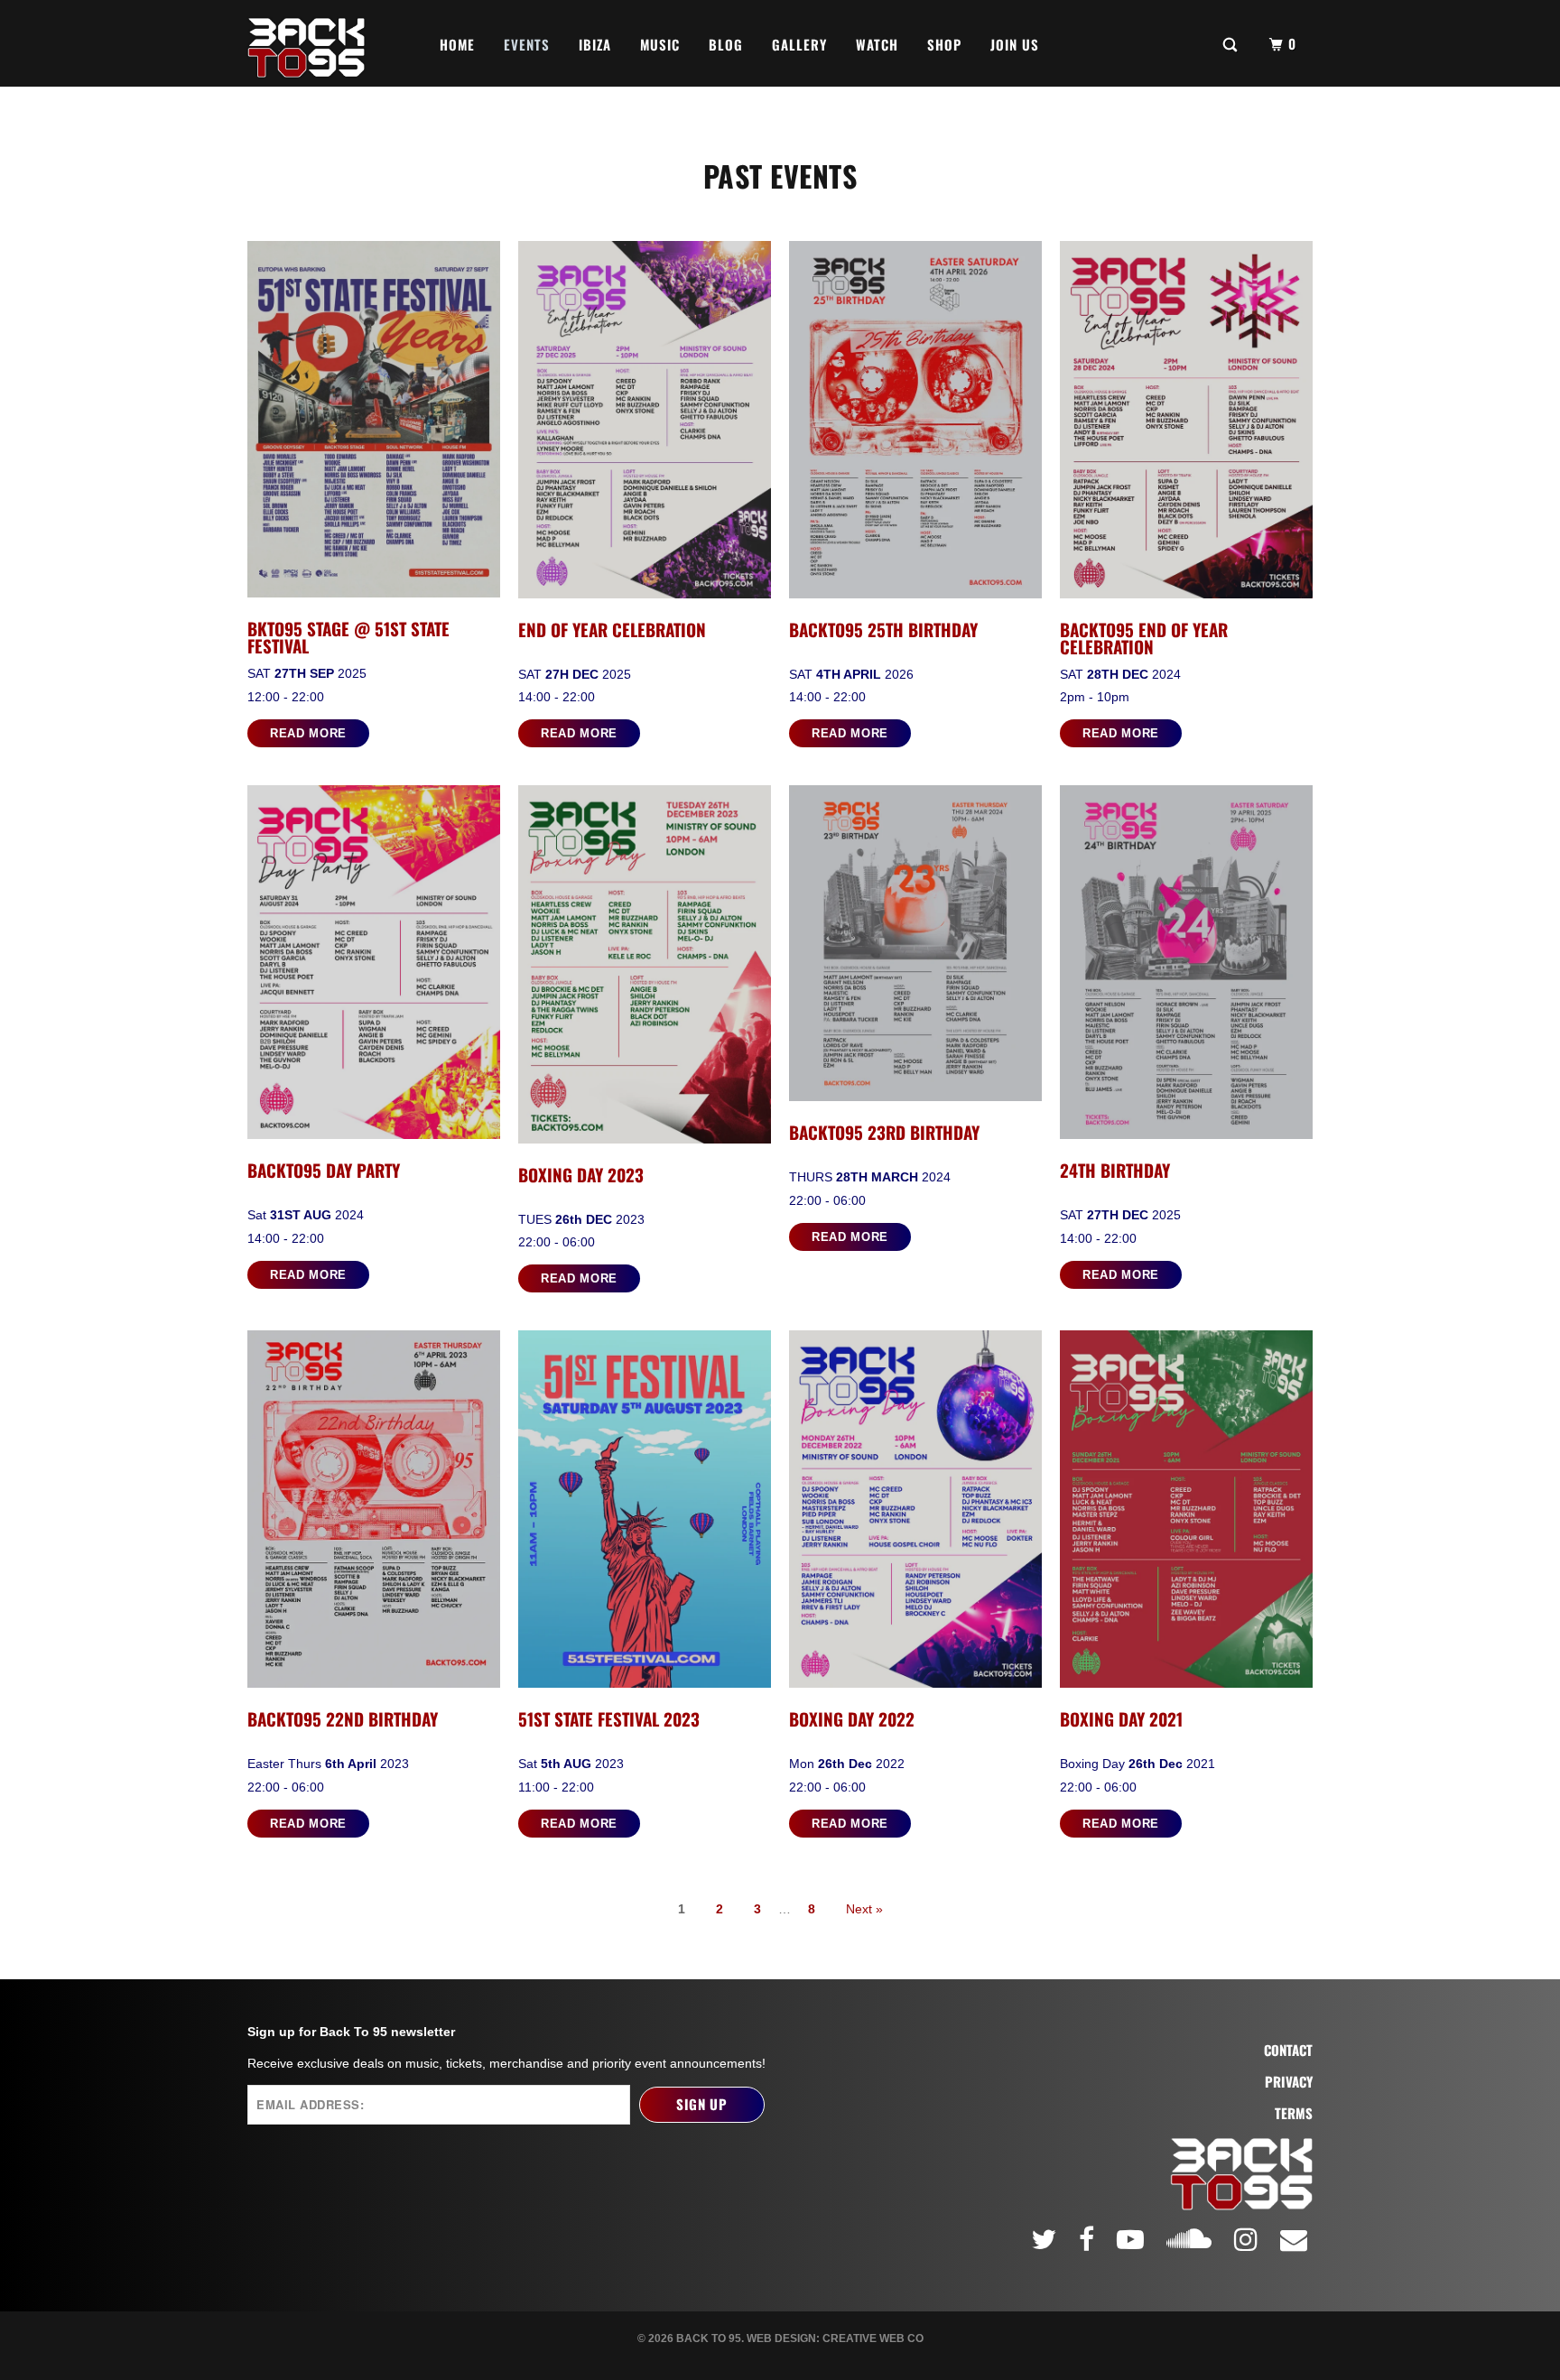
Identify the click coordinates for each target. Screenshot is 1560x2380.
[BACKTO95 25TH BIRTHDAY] (915, 424)
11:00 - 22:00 (556, 1787)
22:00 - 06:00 (557, 1242)
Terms (1294, 2113)
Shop (944, 44)
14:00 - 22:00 (557, 697)
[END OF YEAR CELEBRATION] (645, 424)
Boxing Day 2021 (1121, 1718)
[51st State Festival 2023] (645, 1514)
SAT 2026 (851, 674)
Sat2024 (306, 1215)
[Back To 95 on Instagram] (1249, 2239)
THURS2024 (870, 1177)
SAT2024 (1120, 674)
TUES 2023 (581, 1219)
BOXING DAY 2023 (581, 1174)
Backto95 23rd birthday (884, 1132)
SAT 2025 (575, 674)
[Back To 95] (306, 43)
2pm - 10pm (1095, 697)
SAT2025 (307, 673)
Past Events (780, 176)
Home (457, 44)
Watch (877, 44)
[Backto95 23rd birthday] (915, 948)
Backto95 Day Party (324, 1170)
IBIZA (595, 44)
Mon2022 (847, 1764)
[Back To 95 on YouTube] (1133, 2239)
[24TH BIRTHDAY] (1186, 967)
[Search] (1232, 43)
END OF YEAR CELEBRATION (612, 629)
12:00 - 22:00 (286, 697)
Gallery (799, 44)
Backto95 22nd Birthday (343, 1718)
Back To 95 (709, 2338)
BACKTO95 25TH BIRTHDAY (883, 629)
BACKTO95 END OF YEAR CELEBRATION (1144, 638)
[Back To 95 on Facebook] (1089, 2239)
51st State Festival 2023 (609, 1718)
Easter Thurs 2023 (328, 1764)
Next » (864, 1909)
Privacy (1289, 2082)
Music (660, 44)
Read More (308, 733)
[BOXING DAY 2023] (645, 968)
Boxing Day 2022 (852, 1718)
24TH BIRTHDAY (1115, 1170)
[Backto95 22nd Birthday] (374, 1514)
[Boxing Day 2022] (915, 1514)
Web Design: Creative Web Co (835, 2338)
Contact (1288, 2050)
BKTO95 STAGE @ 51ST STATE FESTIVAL (348, 637)
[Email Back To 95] (1296, 2239)
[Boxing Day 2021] (1186, 1514)
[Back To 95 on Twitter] (1046, 2239)
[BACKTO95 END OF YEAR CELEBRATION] (1186, 424)
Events (527, 44)
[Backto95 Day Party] (374, 967)
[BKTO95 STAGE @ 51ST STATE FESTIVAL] (374, 424)
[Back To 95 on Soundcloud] (1192, 2236)
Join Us (1015, 44)
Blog (726, 44)
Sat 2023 (571, 1764)
